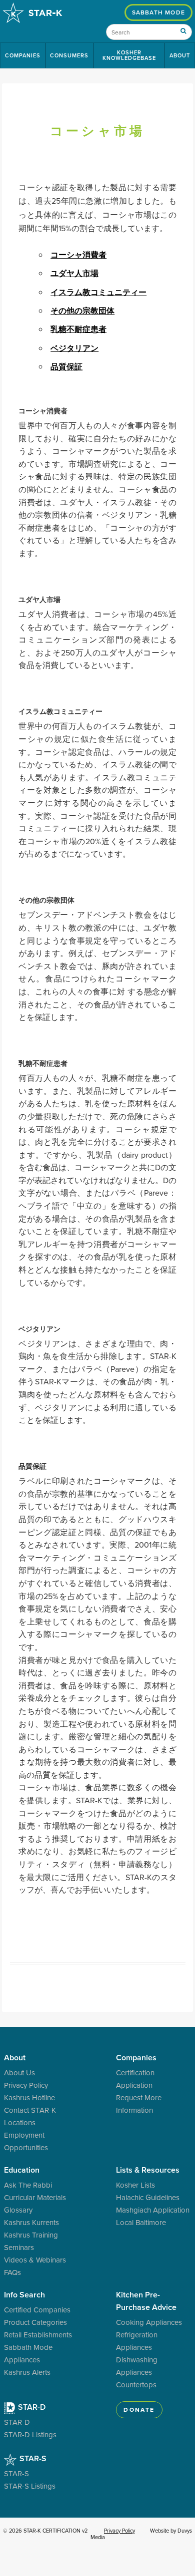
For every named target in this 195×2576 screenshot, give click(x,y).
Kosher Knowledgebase (129, 55)
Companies (23, 55)
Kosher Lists (135, 2185)
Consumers (69, 55)
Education (22, 2170)
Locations (20, 2122)
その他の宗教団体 (82, 311)
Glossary (18, 2210)
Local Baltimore (141, 2222)
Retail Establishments (38, 2335)
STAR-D (31, 2407)
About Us (19, 2073)
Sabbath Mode (158, 12)
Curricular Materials (35, 2197)
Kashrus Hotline (29, 2097)
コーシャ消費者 (78, 255)
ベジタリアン (74, 348)
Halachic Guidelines (148, 2197)
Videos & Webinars (35, 2260)
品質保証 (66, 367)
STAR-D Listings (30, 2434)
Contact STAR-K (30, 2110)
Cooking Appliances (149, 2322)
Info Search (24, 2295)
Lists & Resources (148, 2170)
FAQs (12, 2272)
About (180, 55)
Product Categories (35, 2322)
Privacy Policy (26, 2085)
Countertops (136, 2385)
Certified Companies (37, 2310)
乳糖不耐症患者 (78, 329)
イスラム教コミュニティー (98, 292)
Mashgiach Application (153, 2210)
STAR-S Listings (30, 2486)
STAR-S (32, 2458)
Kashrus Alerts (27, 2372)
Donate (139, 2410)
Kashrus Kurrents (31, 2222)
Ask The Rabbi (28, 2185)
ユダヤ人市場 (74, 273)
